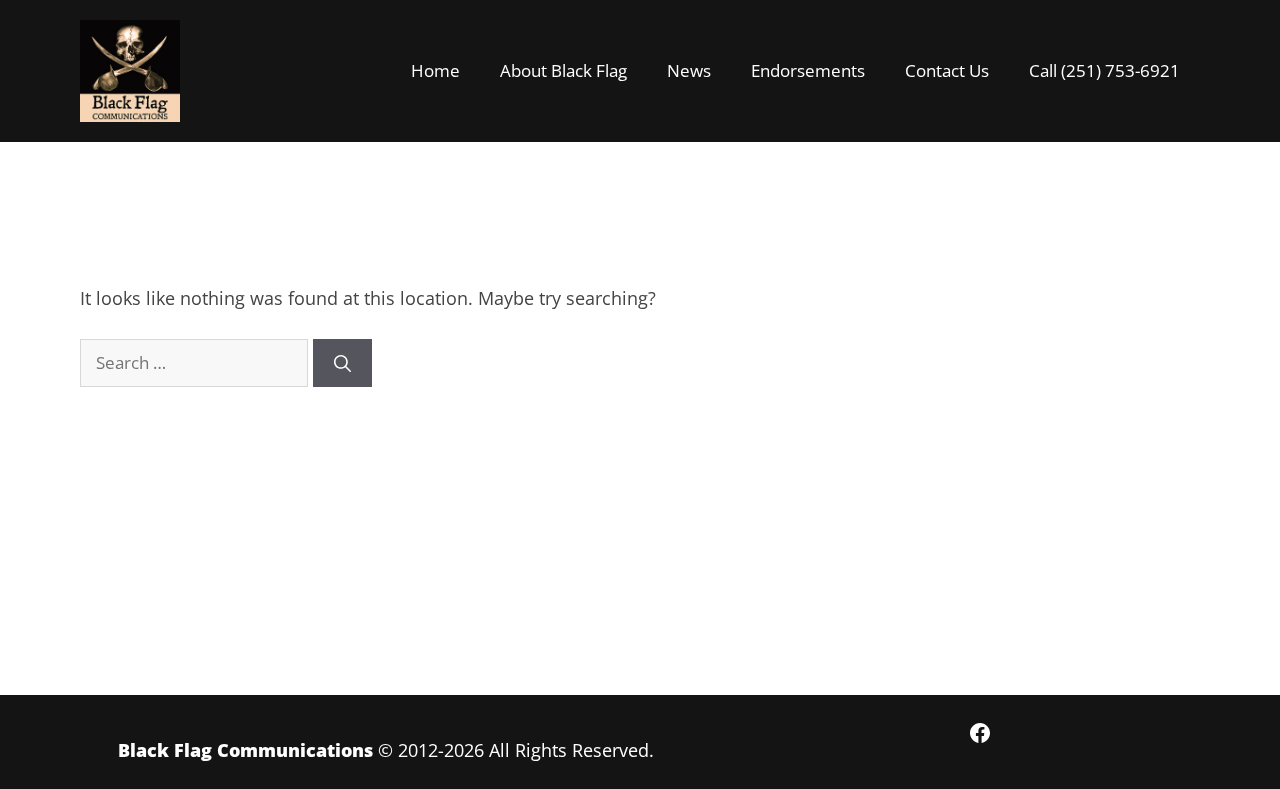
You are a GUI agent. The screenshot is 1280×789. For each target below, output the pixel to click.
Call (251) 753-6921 (1104, 70)
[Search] (342, 363)
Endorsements (808, 70)
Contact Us (947, 70)
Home (435, 70)
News (689, 70)
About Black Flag (563, 70)
